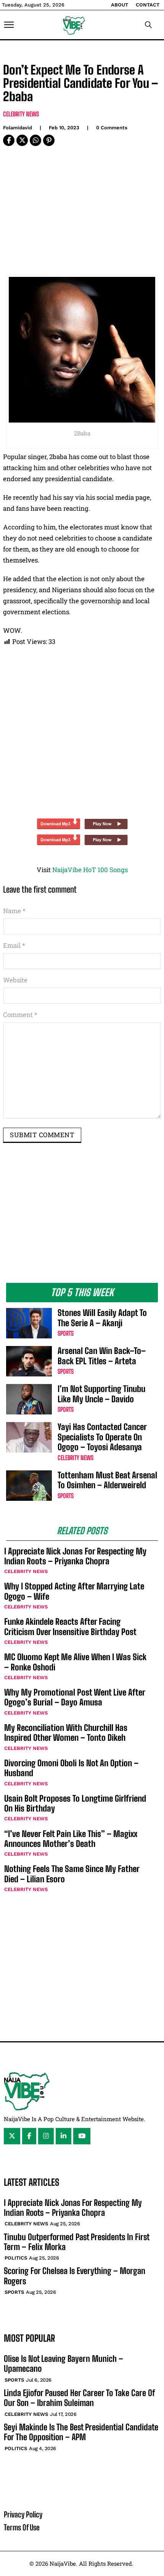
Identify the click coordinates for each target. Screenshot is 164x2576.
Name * (14, 911)
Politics (16, 2258)
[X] (22, 140)
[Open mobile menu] (9, 25)
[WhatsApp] (35, 140)
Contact (148, 5)
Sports (66, 1333)
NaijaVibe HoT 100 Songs (90, 870)
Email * (14, 945)
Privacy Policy (23, 2514)
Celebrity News (21, 114)
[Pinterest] (49, 140)
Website (15, 980)
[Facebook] (9, 140)
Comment (20, 1015)
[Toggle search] (148, 25)
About (120, 5)
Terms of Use (22, 2527)
